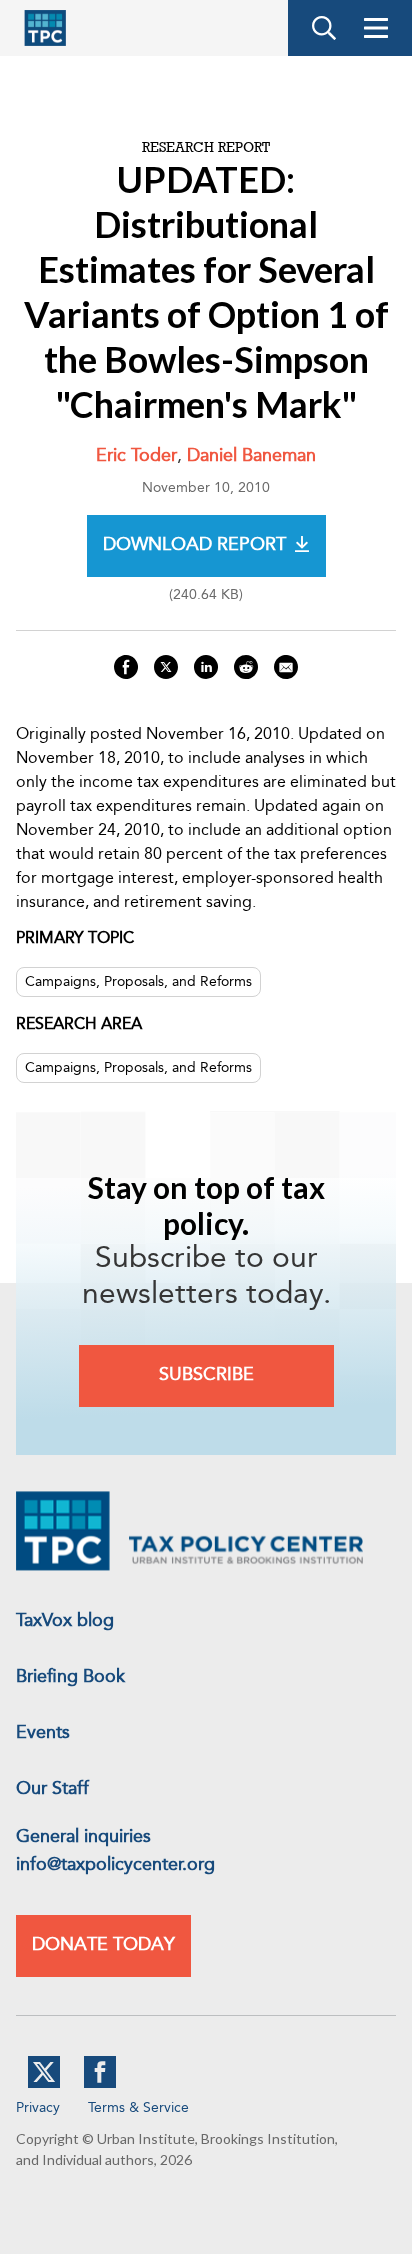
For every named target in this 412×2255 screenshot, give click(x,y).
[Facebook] (100, 2084)
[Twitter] (44, 2084)
